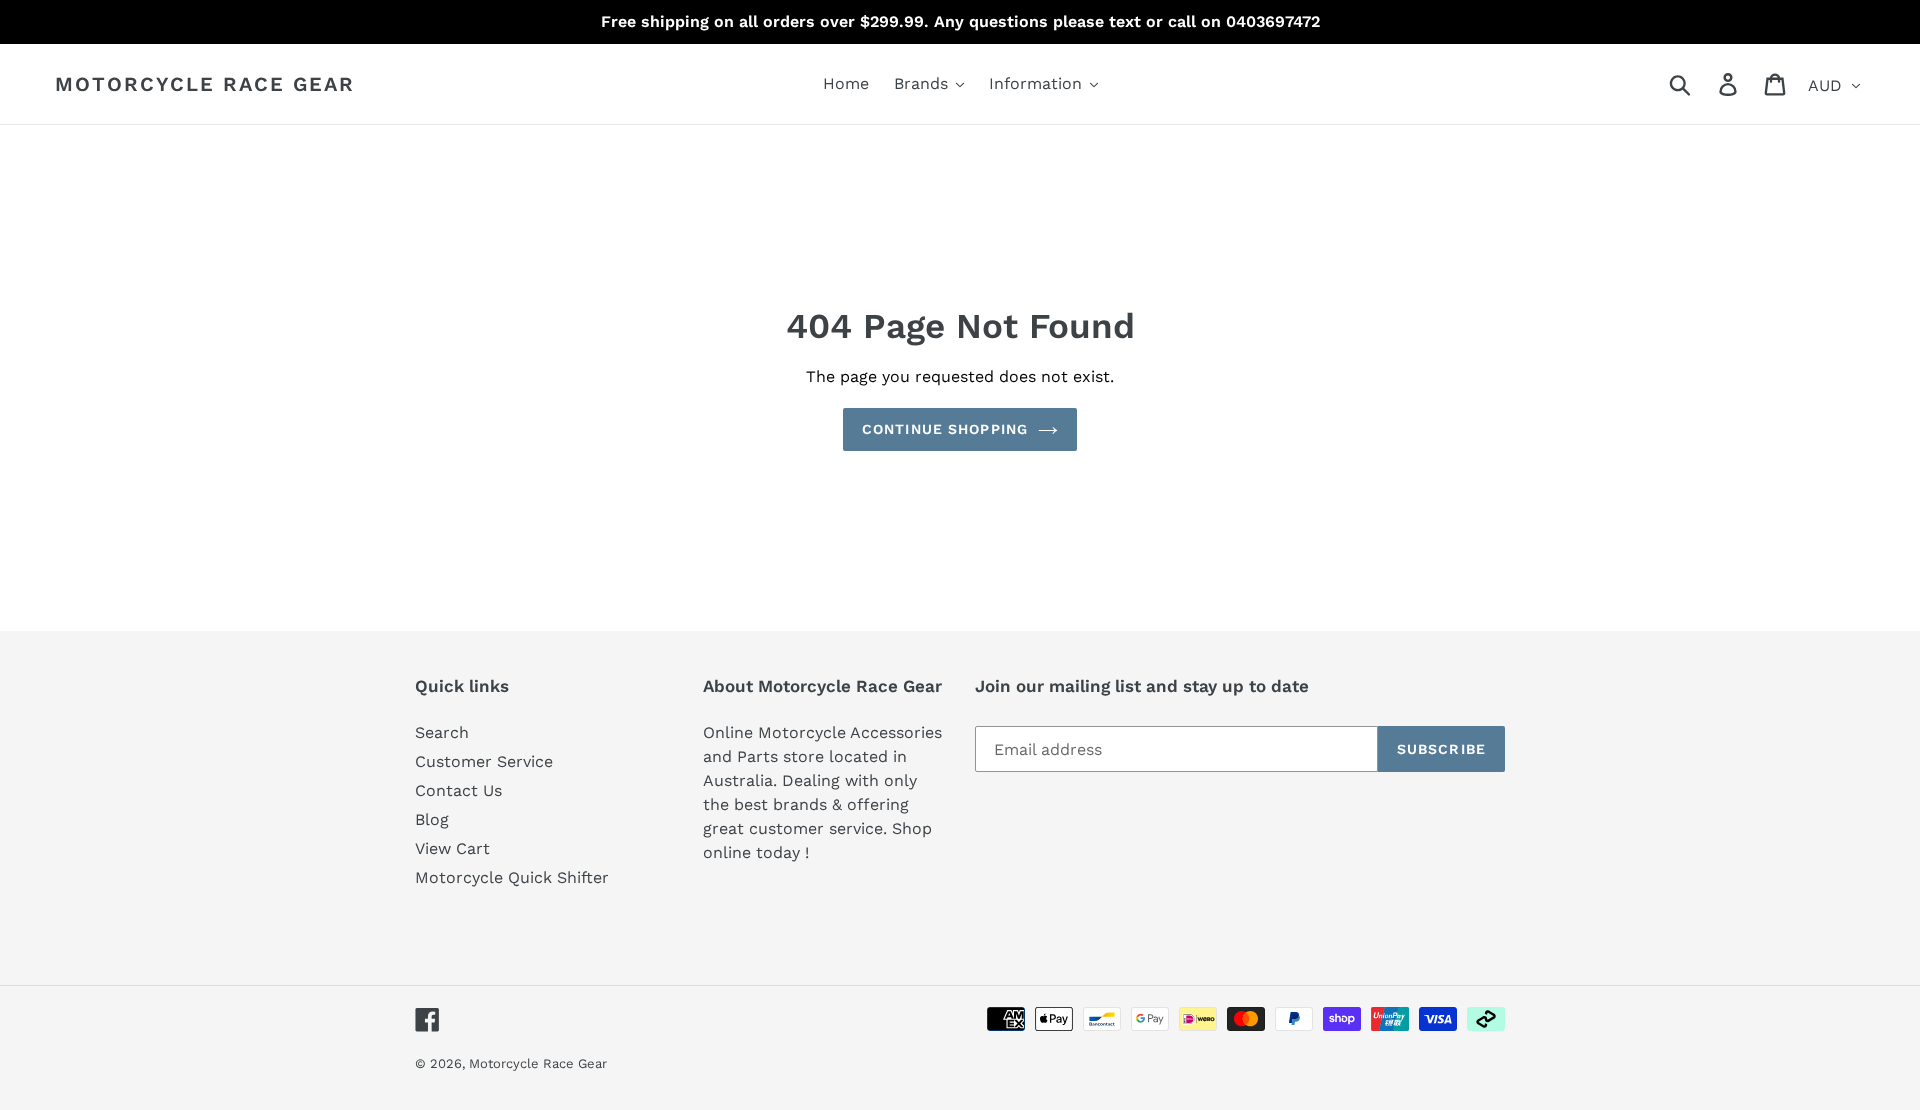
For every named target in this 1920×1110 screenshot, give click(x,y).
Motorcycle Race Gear (205, 84)
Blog (432, 819)
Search (442, 732)
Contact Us (458, 790)
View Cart (452, 848)
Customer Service (484, 761)
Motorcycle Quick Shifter (512, 877)
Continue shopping (945, 429)
